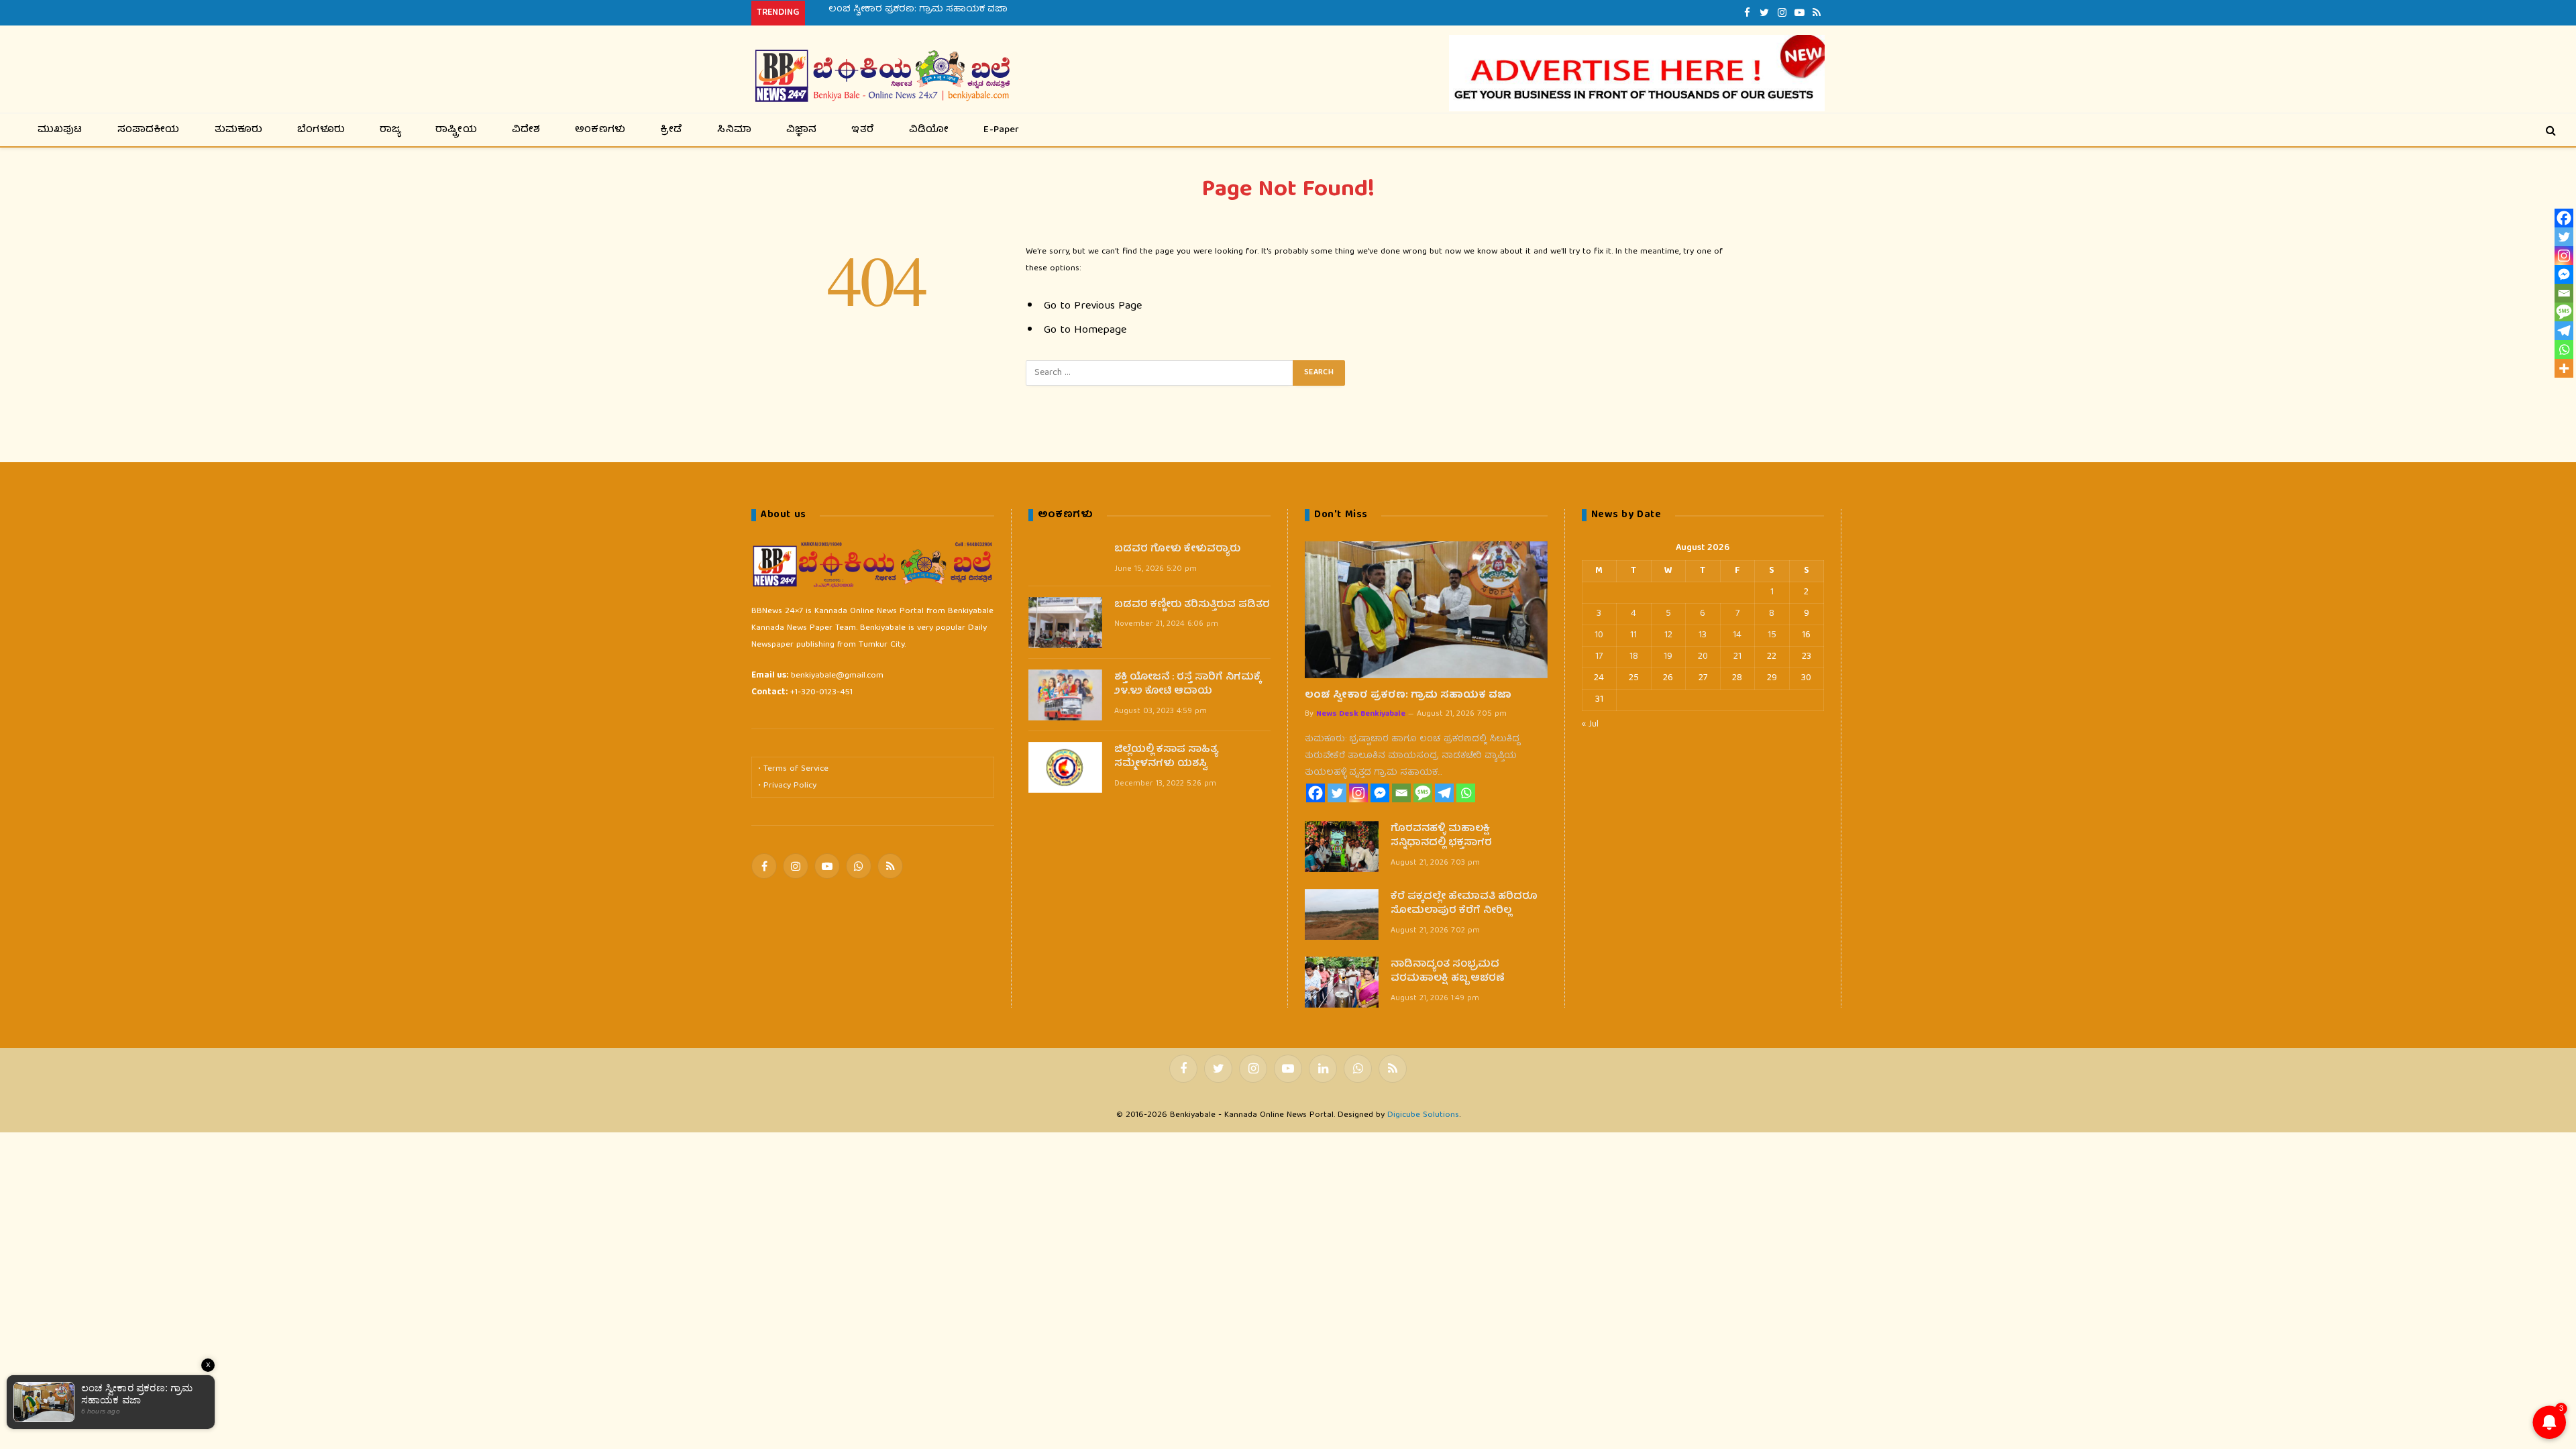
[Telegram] (1444, 793)
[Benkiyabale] (882, 76)
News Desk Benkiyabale (1361, 714)
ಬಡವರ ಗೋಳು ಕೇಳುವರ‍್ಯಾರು (1177, 550)
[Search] (2550, 130)
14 (1737, 635)
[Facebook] (1316, 793)
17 (1599, 657)
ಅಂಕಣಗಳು (600, 130)
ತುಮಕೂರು (239, 130)
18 (1634, 657)
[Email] (1401, 793)
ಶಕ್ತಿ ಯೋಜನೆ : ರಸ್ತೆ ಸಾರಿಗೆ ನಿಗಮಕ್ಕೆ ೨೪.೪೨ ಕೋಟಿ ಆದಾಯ (1188, 685)
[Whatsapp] (1466, 793)
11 (1633, 635)
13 (1703, 635)
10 (1599, 635)
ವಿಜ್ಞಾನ (802, 130)
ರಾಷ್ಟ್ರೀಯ (456, 130)
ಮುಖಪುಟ (60, 130)
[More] (2564, 368)
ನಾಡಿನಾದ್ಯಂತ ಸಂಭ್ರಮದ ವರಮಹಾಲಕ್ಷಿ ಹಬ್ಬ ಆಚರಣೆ (1448, 972)
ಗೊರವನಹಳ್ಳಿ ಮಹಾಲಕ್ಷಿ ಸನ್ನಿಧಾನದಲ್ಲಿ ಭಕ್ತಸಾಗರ (920, 9)
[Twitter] (1337, 793)
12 (1668, 635)
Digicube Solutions (1423, 1115)
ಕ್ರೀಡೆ (671, 130)
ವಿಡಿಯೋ (929, 130)
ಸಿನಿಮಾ (734, 130)
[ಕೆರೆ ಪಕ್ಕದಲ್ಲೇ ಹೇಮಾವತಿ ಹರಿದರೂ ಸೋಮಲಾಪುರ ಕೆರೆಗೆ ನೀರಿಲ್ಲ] (1342, 914)
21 (1737, 657)
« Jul (1590, 724)
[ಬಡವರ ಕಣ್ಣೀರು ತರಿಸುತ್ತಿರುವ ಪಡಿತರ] (1065, 623)
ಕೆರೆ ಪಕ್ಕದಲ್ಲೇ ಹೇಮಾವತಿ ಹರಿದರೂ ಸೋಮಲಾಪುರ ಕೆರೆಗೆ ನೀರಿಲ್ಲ (1464, 905)
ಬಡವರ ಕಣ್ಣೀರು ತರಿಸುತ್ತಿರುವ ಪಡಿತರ (1192, 605)
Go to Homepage (1085, 330)
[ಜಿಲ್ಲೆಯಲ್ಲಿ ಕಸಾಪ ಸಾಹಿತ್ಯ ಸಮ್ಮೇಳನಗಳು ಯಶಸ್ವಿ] (1065, 767)
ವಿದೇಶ (526, 130)
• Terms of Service (793, 769)
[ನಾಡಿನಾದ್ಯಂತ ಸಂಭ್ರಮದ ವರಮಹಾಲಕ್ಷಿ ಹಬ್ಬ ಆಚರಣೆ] (1342, 982)
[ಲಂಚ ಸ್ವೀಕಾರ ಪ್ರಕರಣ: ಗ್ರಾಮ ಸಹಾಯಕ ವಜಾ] (1426, 609)
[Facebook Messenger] (1380, 793)
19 (1668, 657)
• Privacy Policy (787, 786)
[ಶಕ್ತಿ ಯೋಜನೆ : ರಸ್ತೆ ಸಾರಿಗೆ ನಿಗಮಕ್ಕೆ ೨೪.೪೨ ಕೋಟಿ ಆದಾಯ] (1065, 695)
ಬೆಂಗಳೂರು (321, 130)
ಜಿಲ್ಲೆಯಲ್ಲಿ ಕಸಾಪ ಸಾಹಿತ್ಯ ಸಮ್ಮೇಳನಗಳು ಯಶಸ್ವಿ (1166, 758)
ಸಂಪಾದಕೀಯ (149, 130)
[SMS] (1423, 793)
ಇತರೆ (863, 130)
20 (1703, 657)
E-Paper (1001, 130)
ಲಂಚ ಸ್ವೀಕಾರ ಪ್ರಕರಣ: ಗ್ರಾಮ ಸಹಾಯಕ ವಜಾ (1408, 696)
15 (1772, 635)
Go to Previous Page (1093, 306)
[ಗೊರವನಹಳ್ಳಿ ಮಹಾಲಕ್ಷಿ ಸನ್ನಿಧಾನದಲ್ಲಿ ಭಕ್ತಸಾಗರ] (1342, 847)
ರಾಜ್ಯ (390, 130)
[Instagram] (1358, 793)
